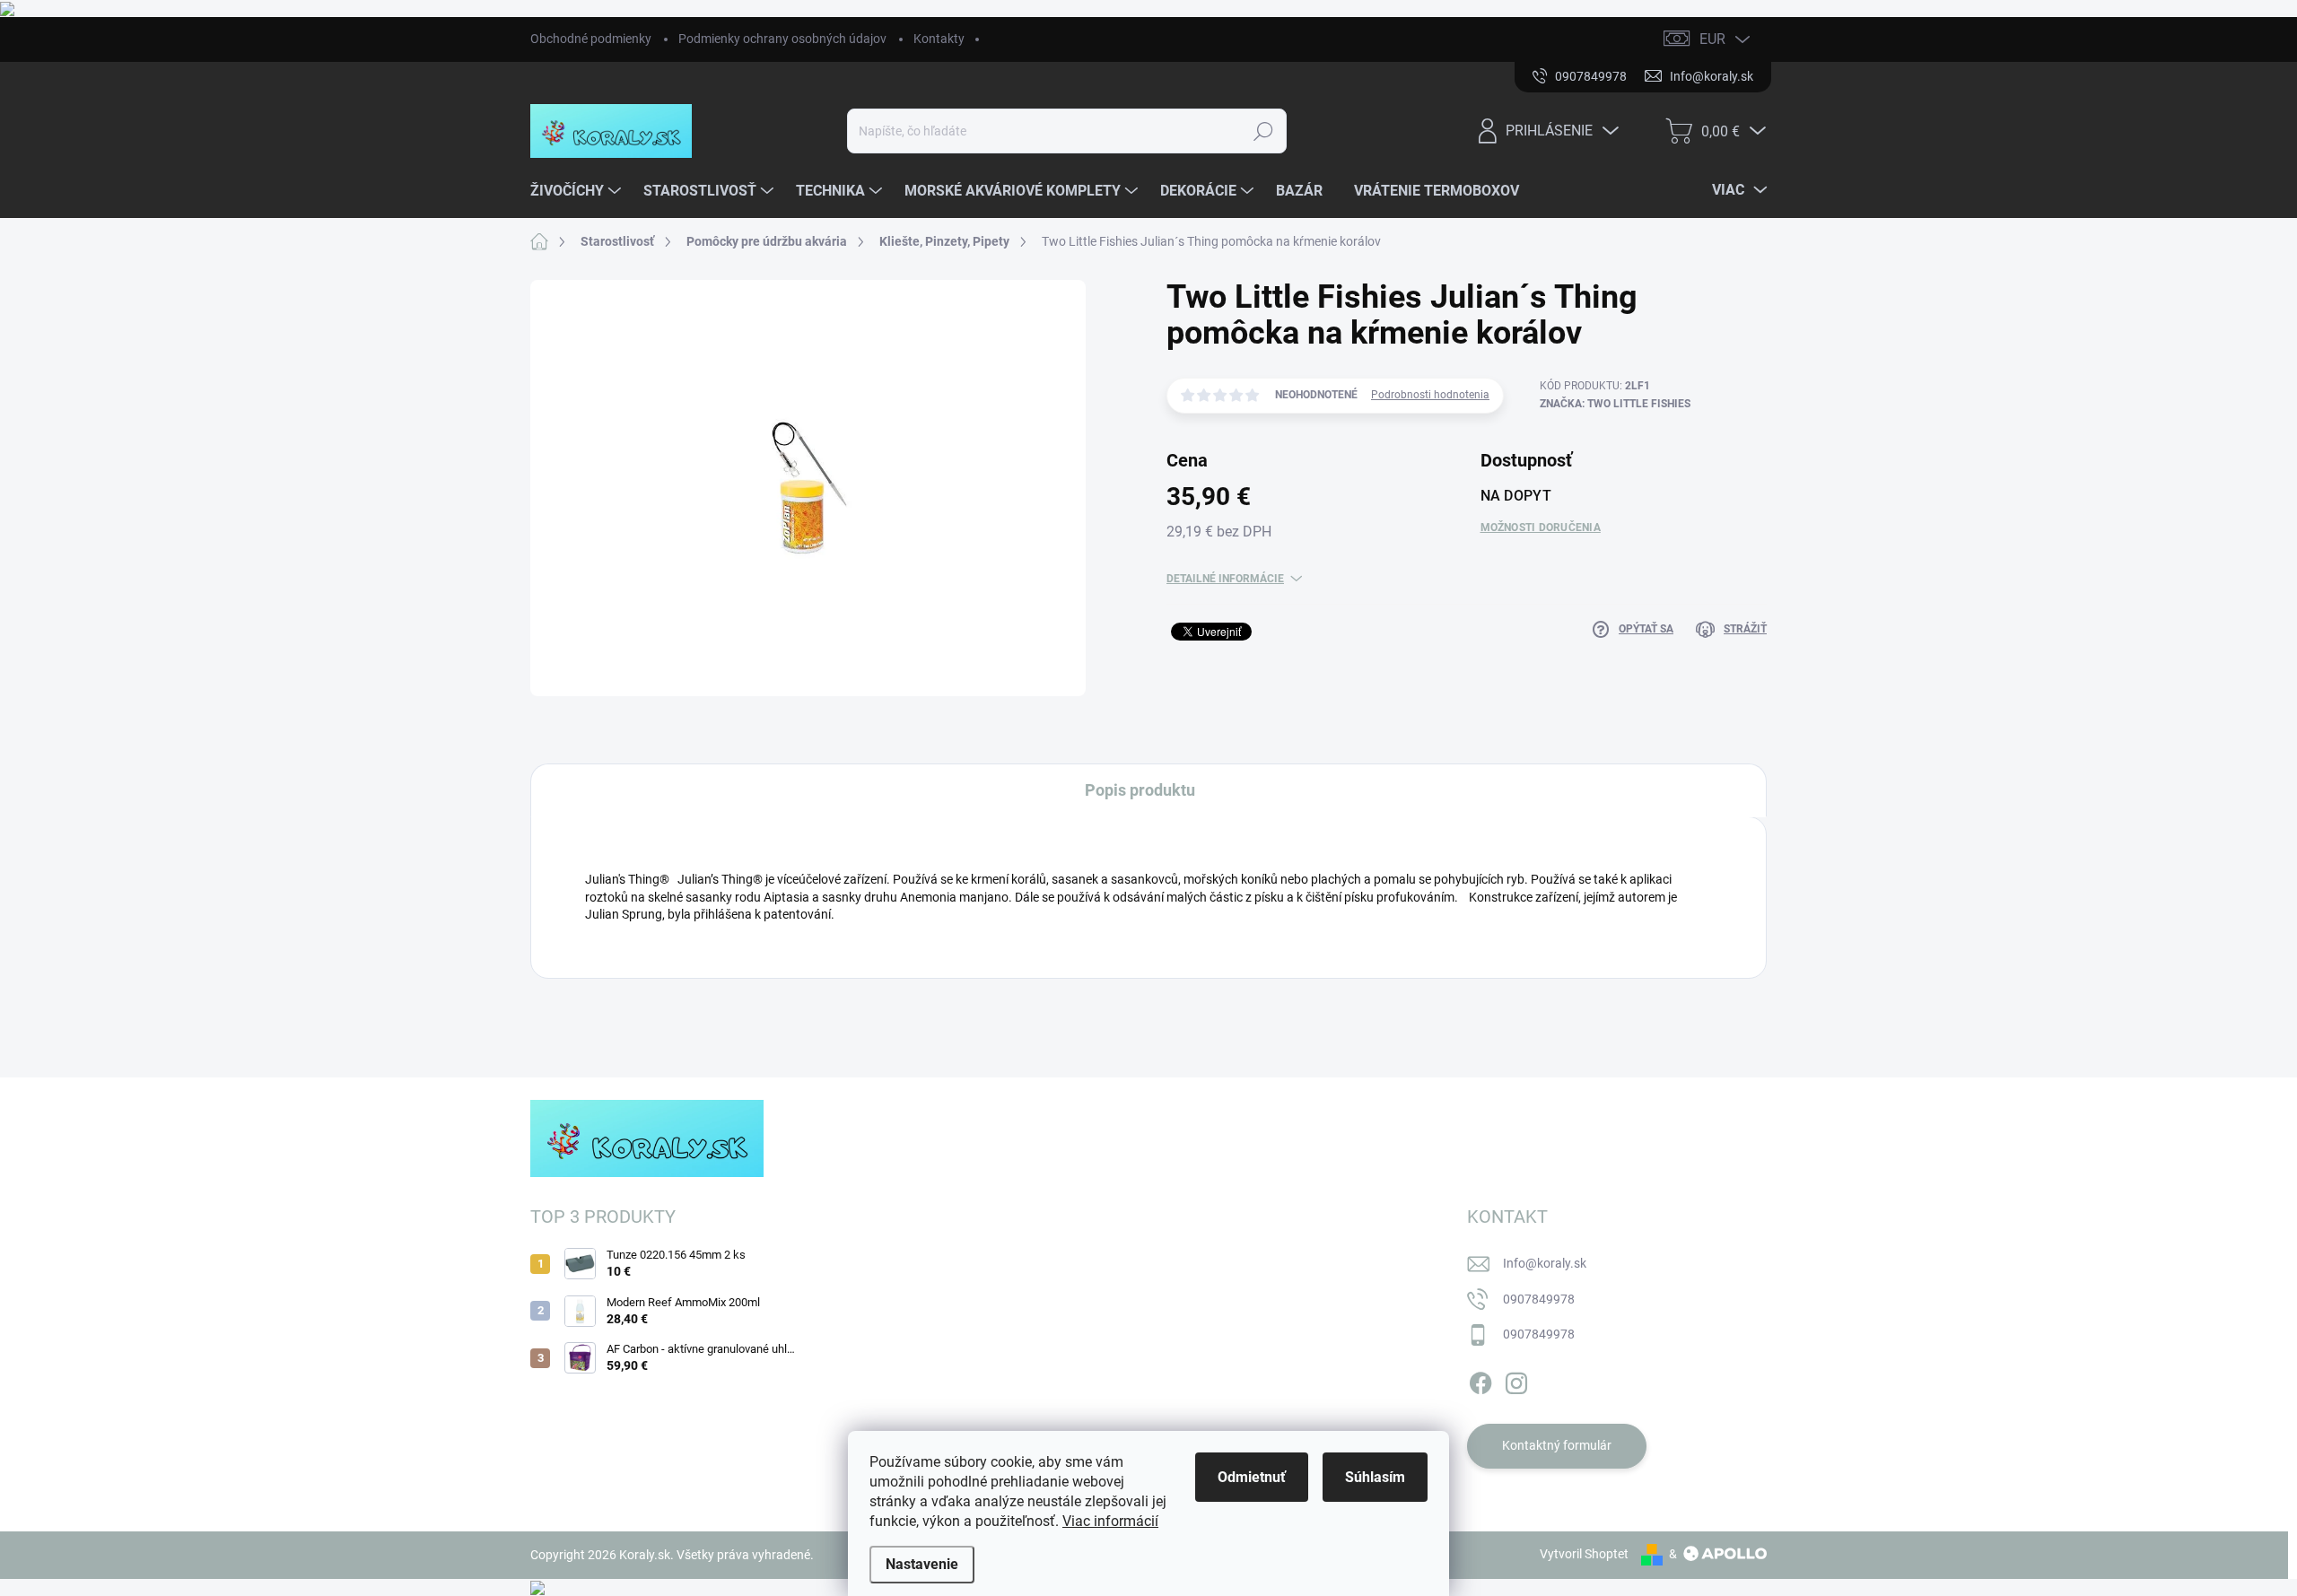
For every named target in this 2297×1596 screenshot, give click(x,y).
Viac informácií (1110, 1521)
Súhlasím (1375, 1477)
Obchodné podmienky (591, 39)
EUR (1712, 39)
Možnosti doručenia (1541, 528)
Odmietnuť (1252, 1477)
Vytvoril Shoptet (1584, 1554)
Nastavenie (922, 1564)
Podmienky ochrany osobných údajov (782, 39)
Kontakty (939, 39)
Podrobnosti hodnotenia (1430, 395)
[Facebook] (1480, 1380)
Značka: (1615, 404)
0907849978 (1539, 1299)
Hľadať (1264, 131)
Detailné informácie (1225, 579)
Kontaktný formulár (1557, 1445)
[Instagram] (1516, 1380)
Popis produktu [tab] (1140, 790)
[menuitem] (578, 191)
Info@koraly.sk (1545, 1263)
